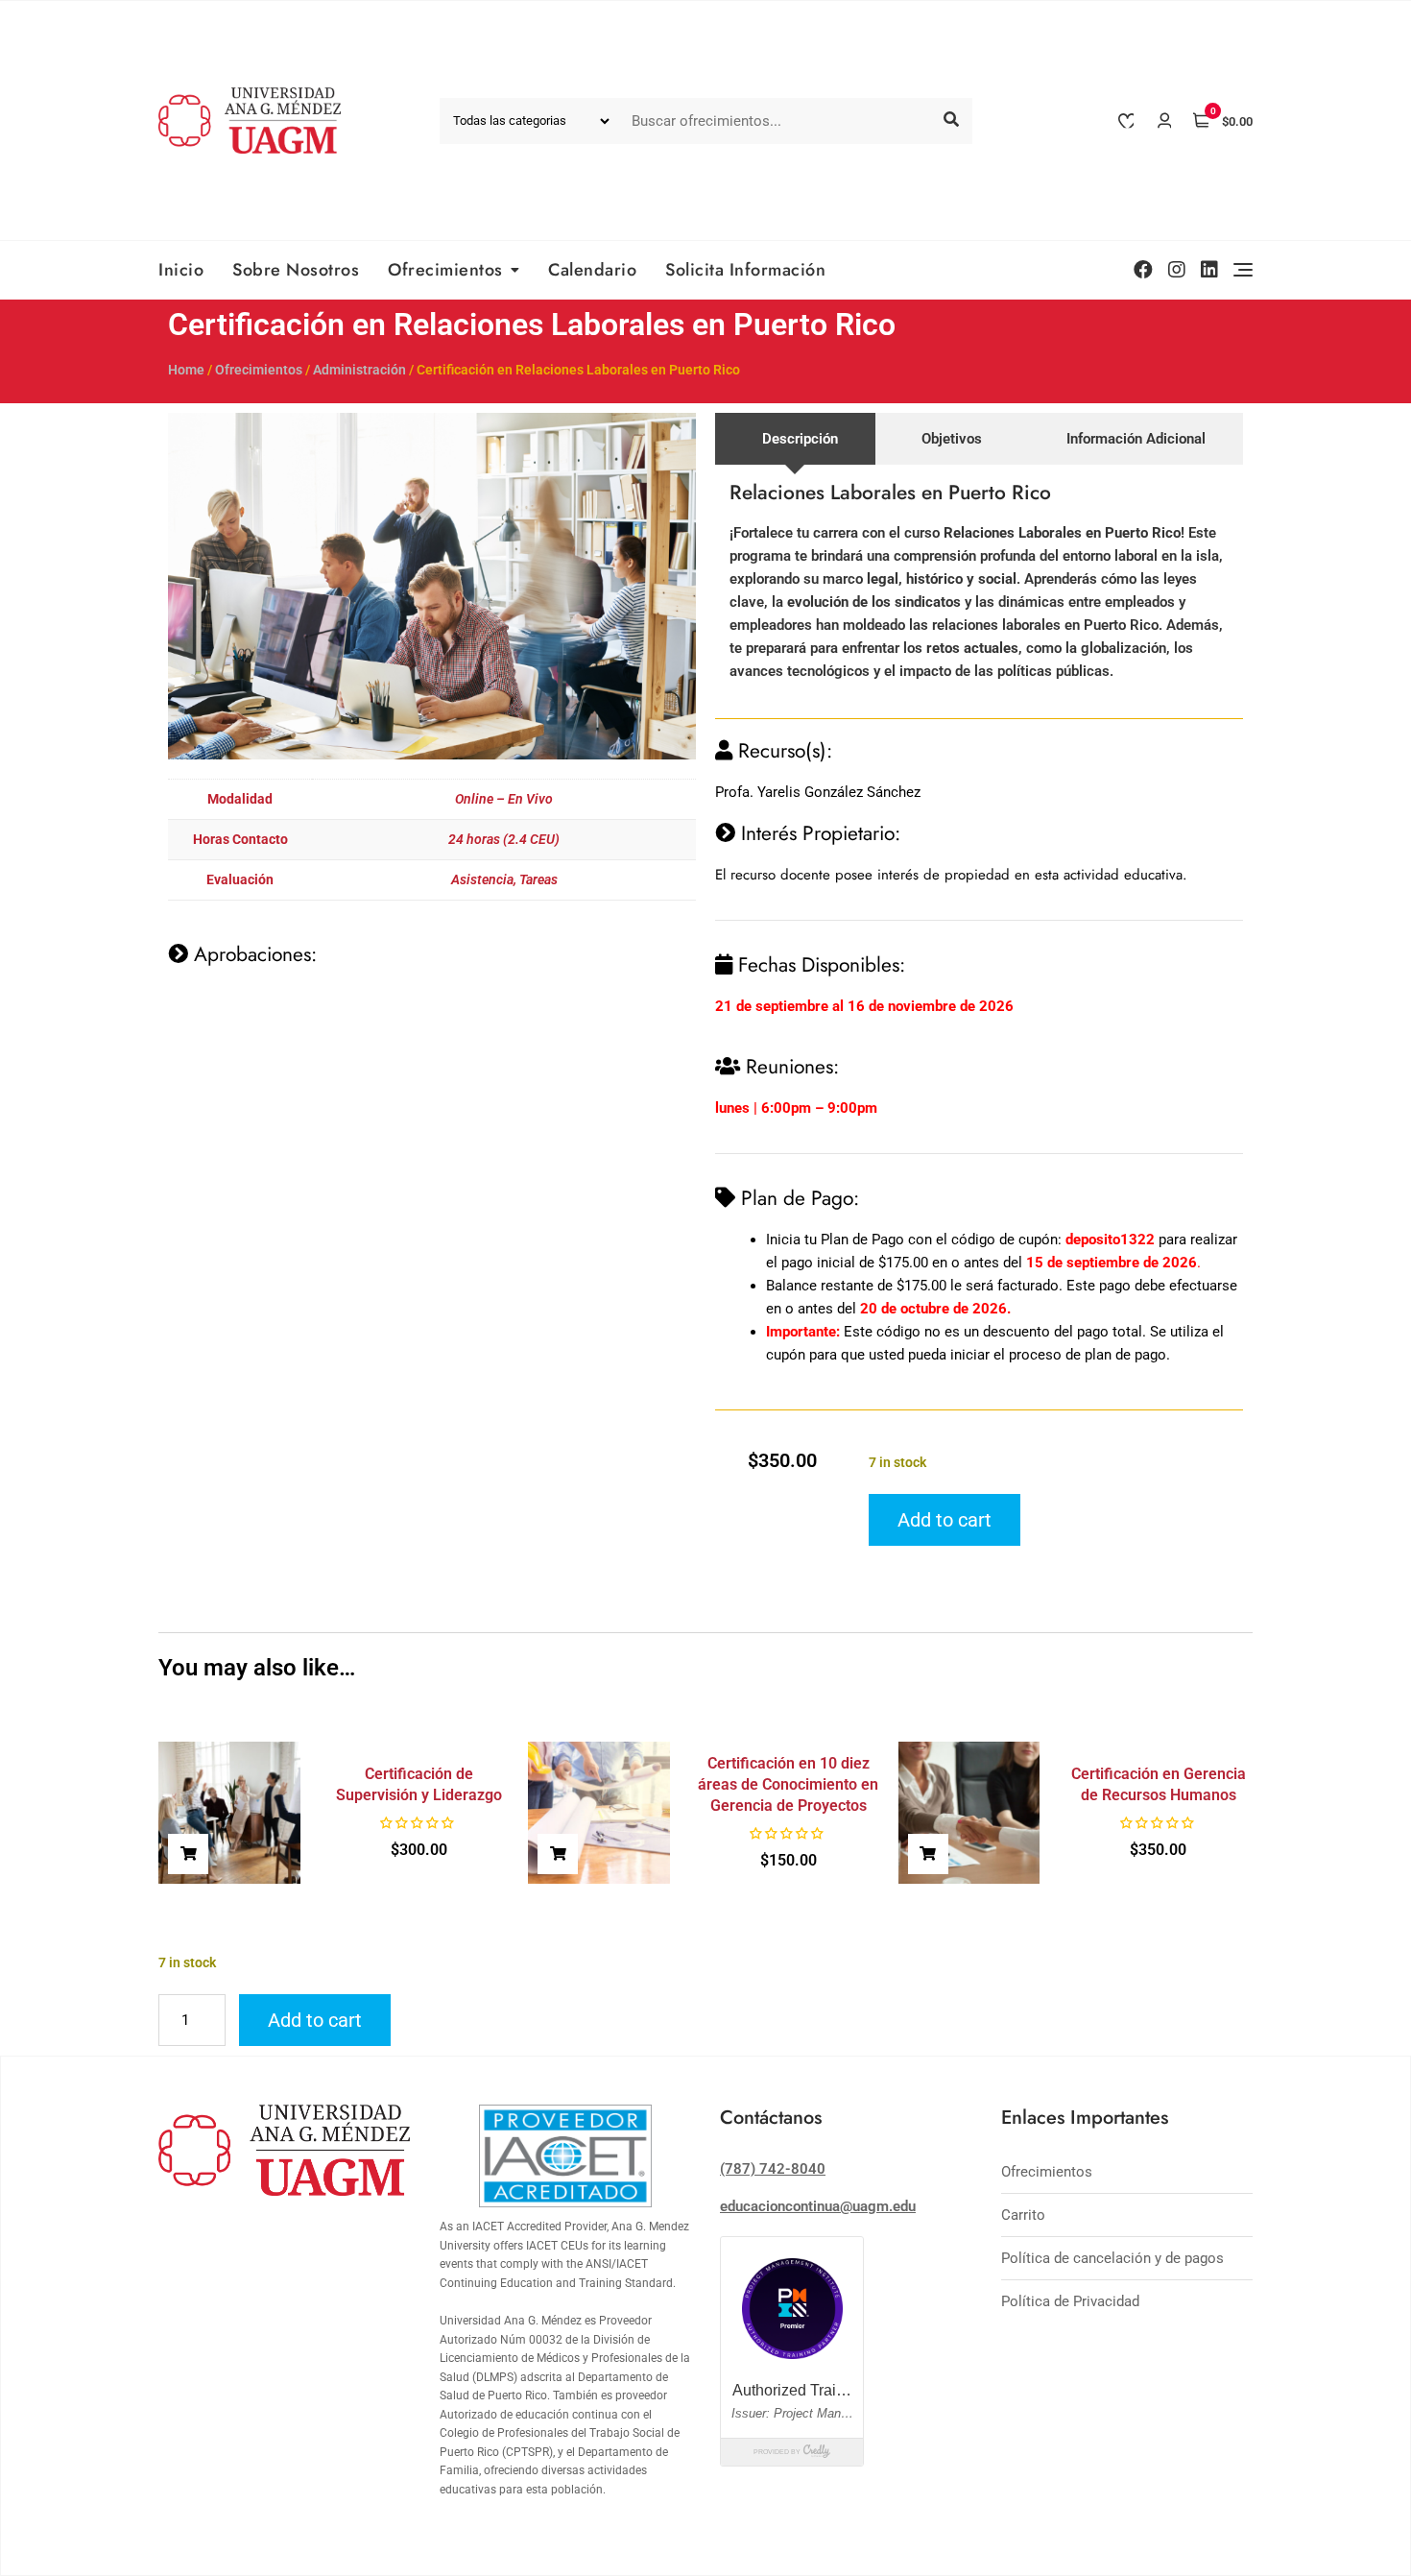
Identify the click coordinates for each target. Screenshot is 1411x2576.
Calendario (592, 270)
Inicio (181, 270)
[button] (188, 1854)
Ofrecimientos (445, 270)
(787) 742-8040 (773, 2169)
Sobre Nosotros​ (296, 270)
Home (186, 370)
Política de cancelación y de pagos (1112, 2258)
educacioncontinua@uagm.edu (818, 2206)
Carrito (1023, 2215)
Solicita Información (745, 270)
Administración (359, 370)
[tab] (795, 439)
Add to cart (945, 1520)
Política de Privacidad (1070, 2301)
